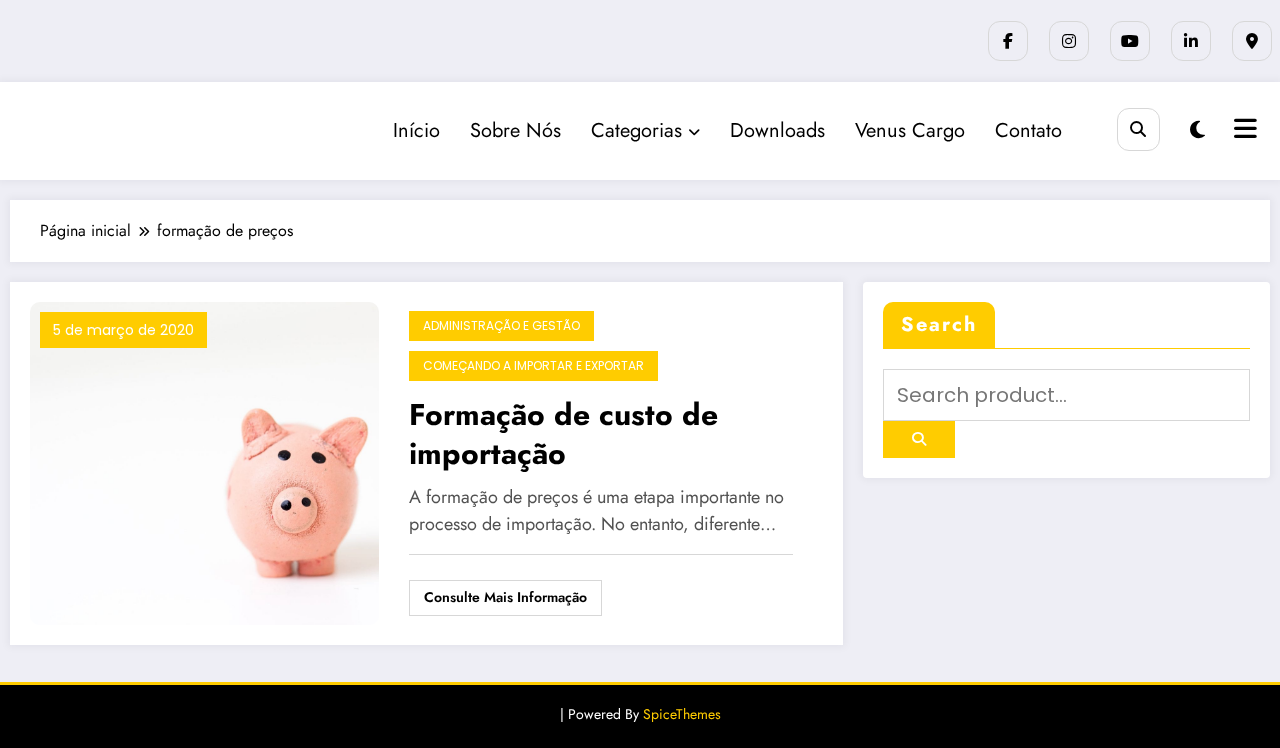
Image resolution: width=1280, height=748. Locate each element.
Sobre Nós (515, 130)
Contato (1028, 130)
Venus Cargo (910, 130)
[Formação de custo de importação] (204, 461)
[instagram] (1069, 41)
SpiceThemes (682, 714)
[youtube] (1130, 41)
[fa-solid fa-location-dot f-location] (1252, 41)
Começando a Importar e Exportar (533, 365)
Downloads (777, 130)
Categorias (636, 130)
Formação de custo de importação (563, 434)
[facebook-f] (1008, 41)
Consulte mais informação (505, 597)
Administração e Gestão (501, 325)
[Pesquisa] (1138, 129)
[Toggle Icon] (1243, 131)
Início (416, 130)
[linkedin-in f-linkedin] (1191, 41)
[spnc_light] (1197, 130)
